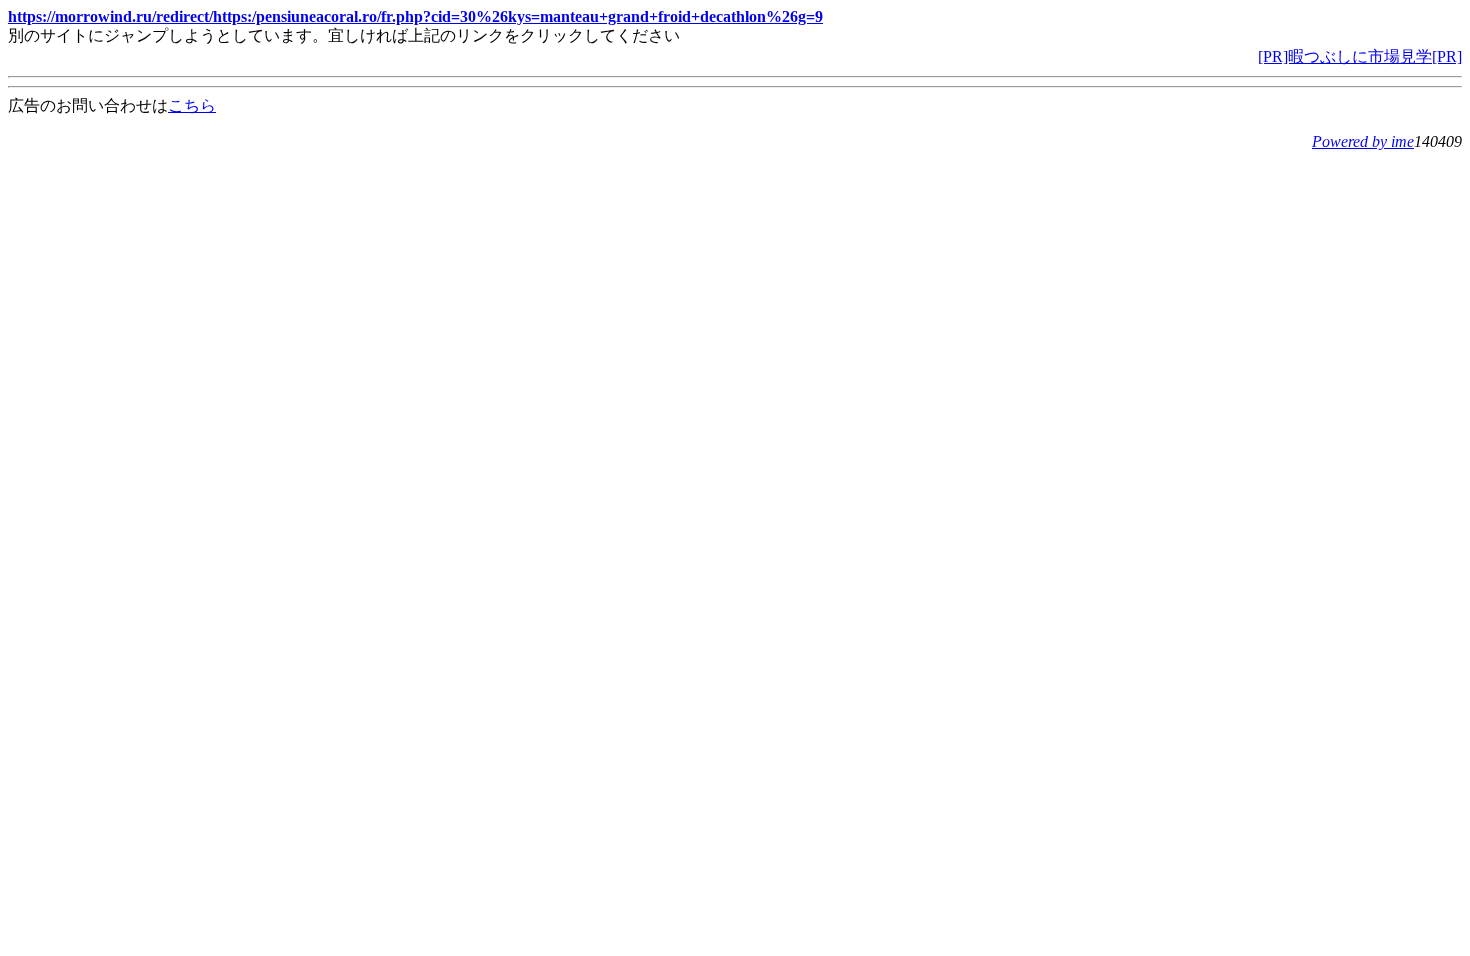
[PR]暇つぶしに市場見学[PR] (1360, 56)
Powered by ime (1363, 141)
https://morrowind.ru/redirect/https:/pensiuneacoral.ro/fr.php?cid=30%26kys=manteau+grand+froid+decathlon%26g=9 (415, 16)
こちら (192, 105)
